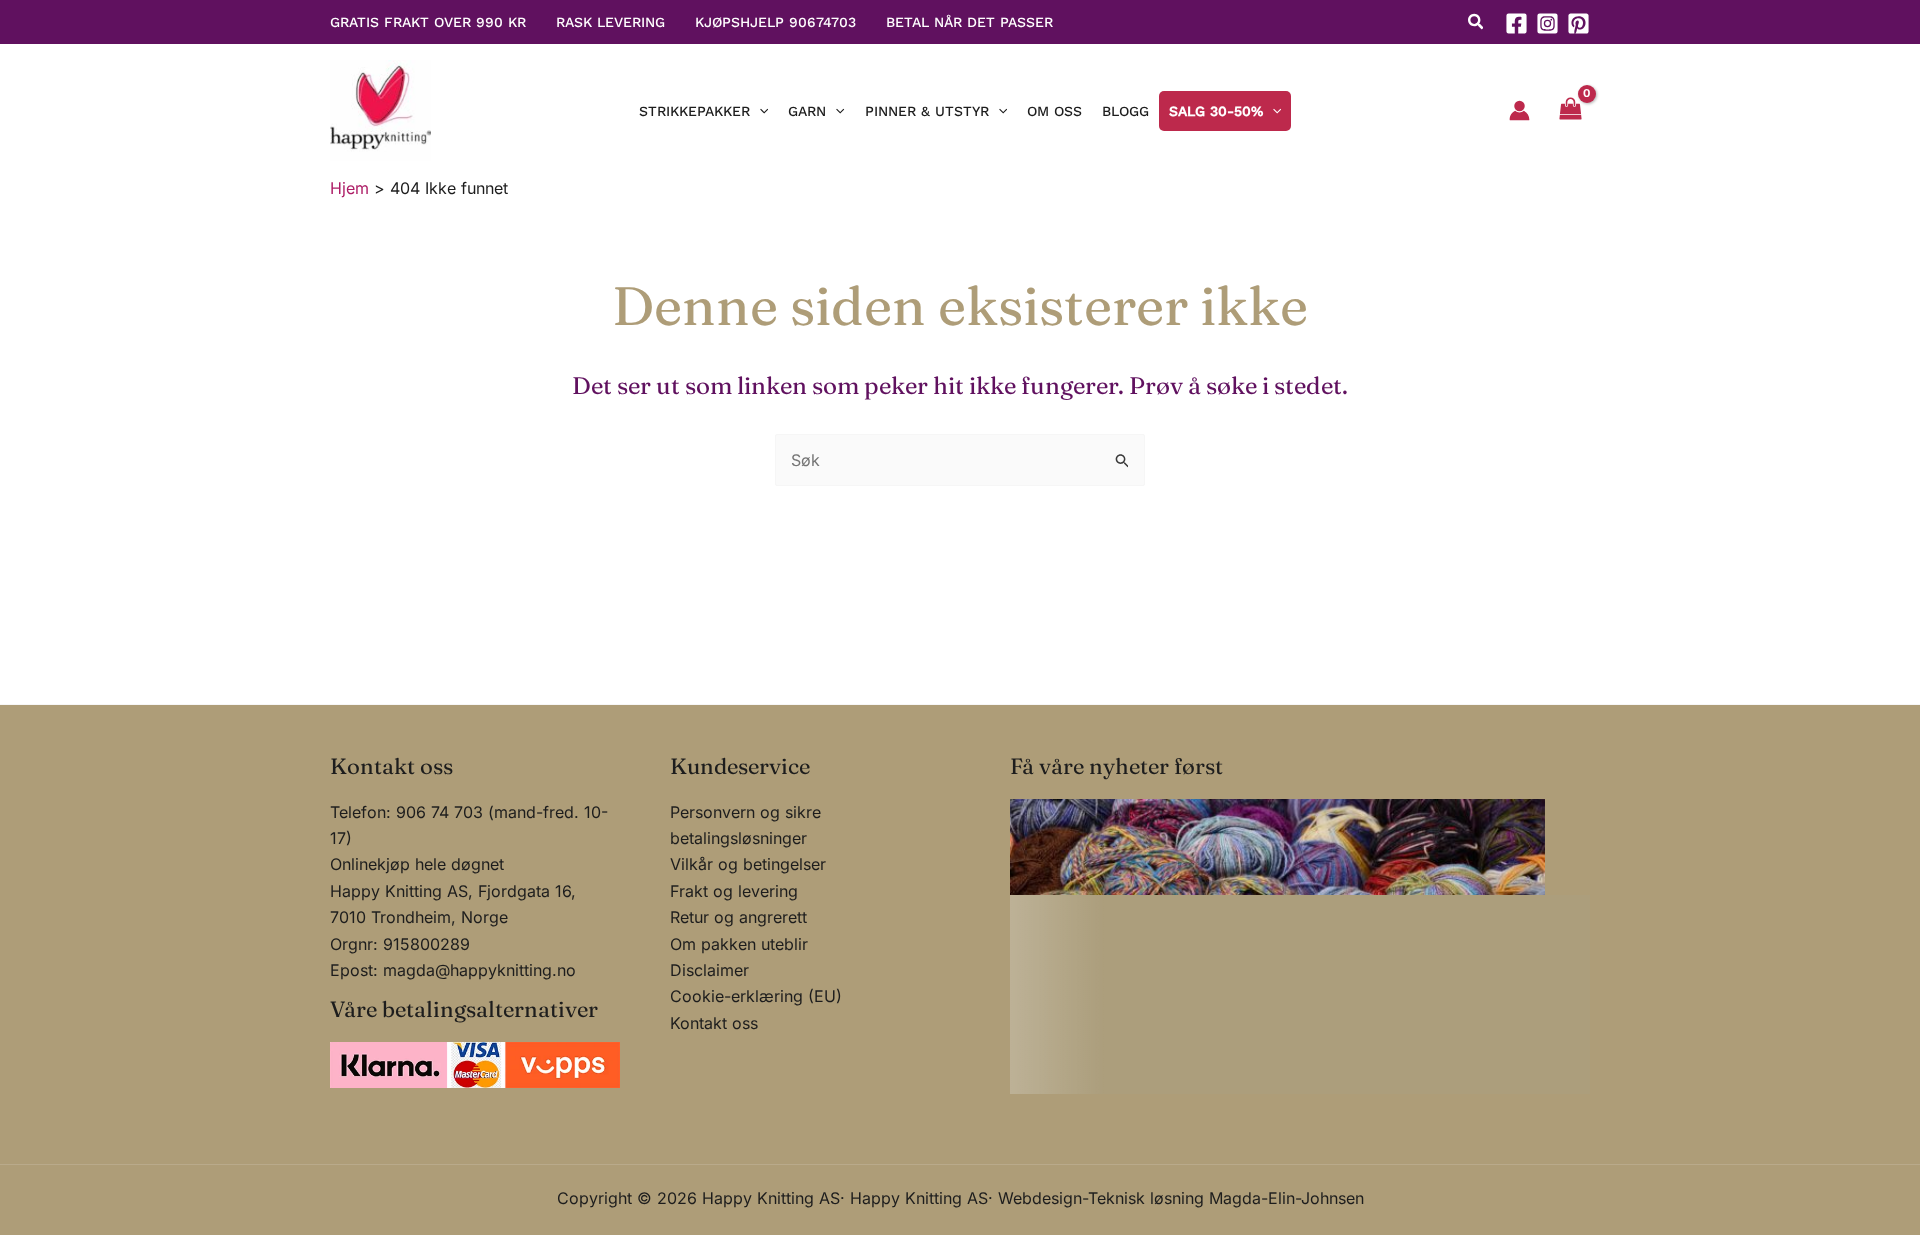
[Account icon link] (1519, 110)
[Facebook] (1516, 23)
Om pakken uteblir (739, 944)
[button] (1476, 24)
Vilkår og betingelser (748, 864)
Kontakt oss (714, 1023)
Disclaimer (709, 970)
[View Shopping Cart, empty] (1570, 111)
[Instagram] (1547, 23)
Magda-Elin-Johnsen (1286, 1198)
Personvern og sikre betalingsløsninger (745, 825)
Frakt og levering (734, 891)
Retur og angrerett (738, 917)
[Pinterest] (1578, 23)
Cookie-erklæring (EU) (756, 996)
